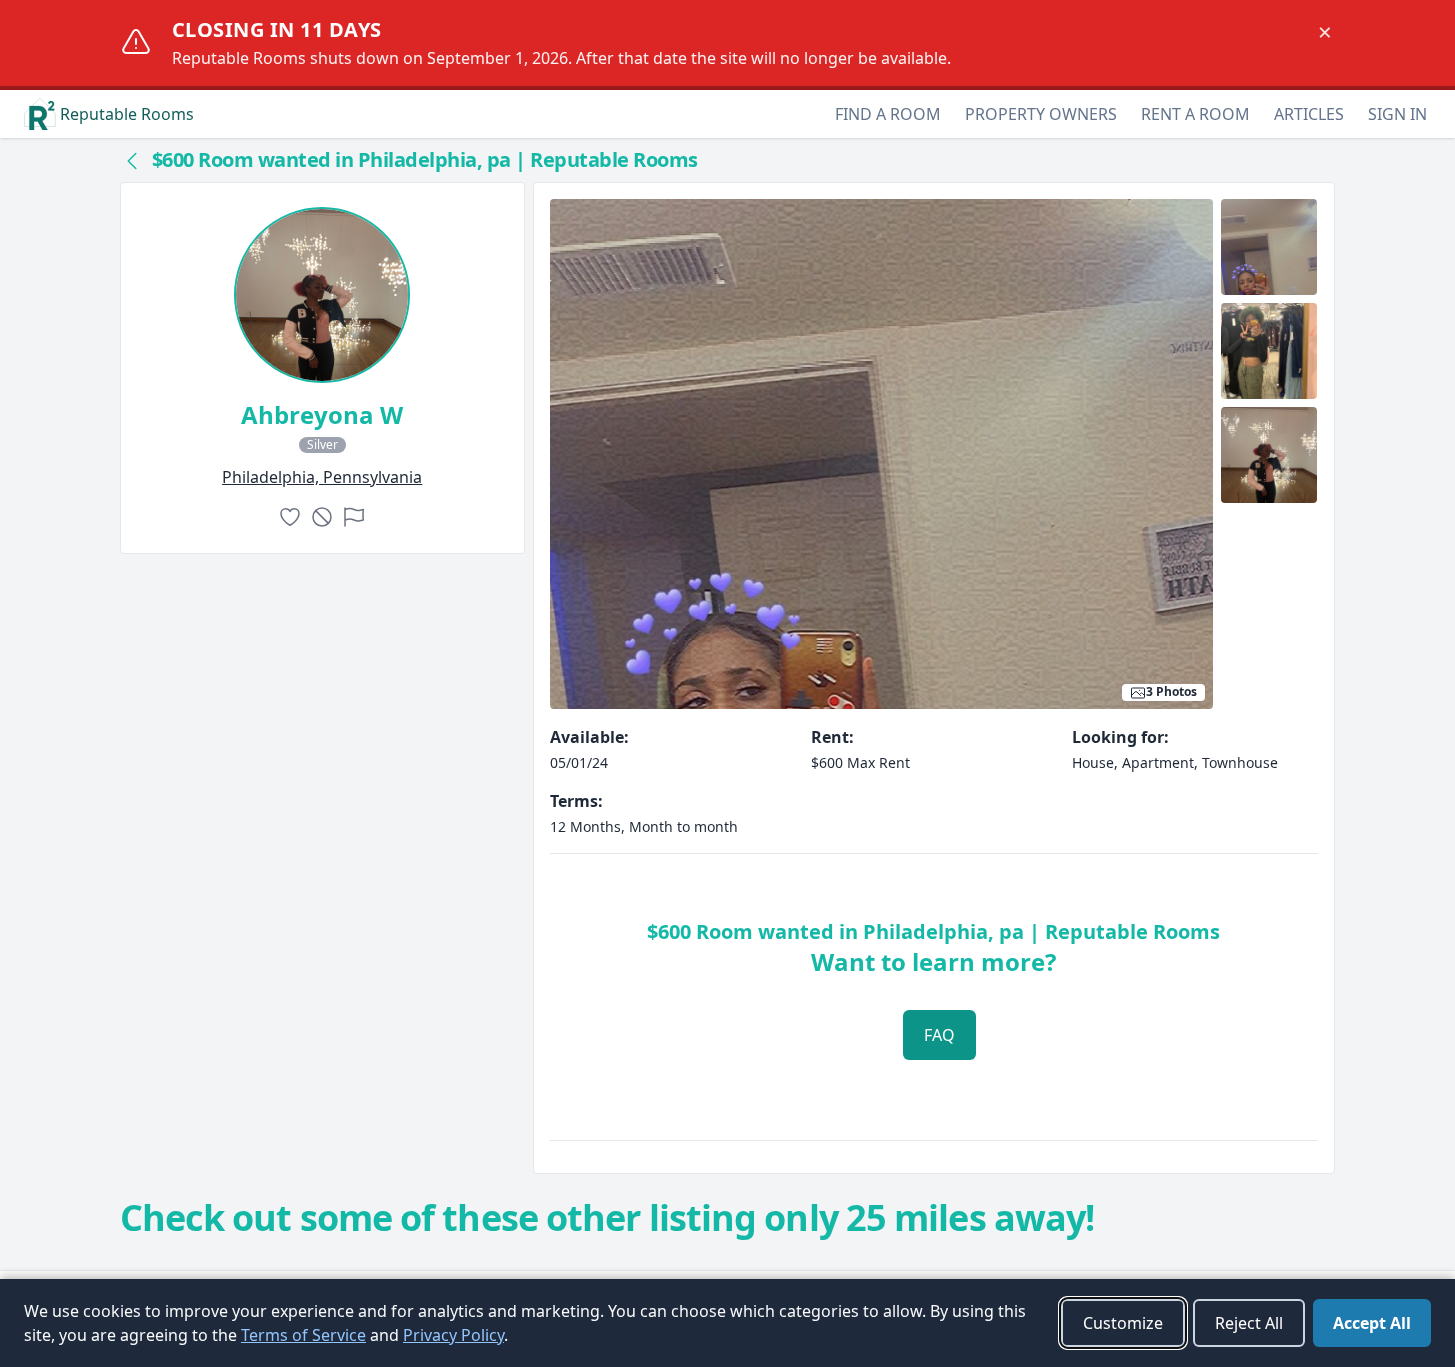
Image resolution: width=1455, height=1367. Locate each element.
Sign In (1397, 114)
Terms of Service (303, 1335)
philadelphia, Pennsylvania (322, 477)
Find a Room (888, 114)
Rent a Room (1195, 114)
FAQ (939, 1035)
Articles (1309, 114)
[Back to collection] (132, 160)
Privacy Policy (453, 1335)
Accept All (1372, 1323)
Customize (1123, 1323)
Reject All (1249, 1323)
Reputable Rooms (127, 114)
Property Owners (1041, 114)
